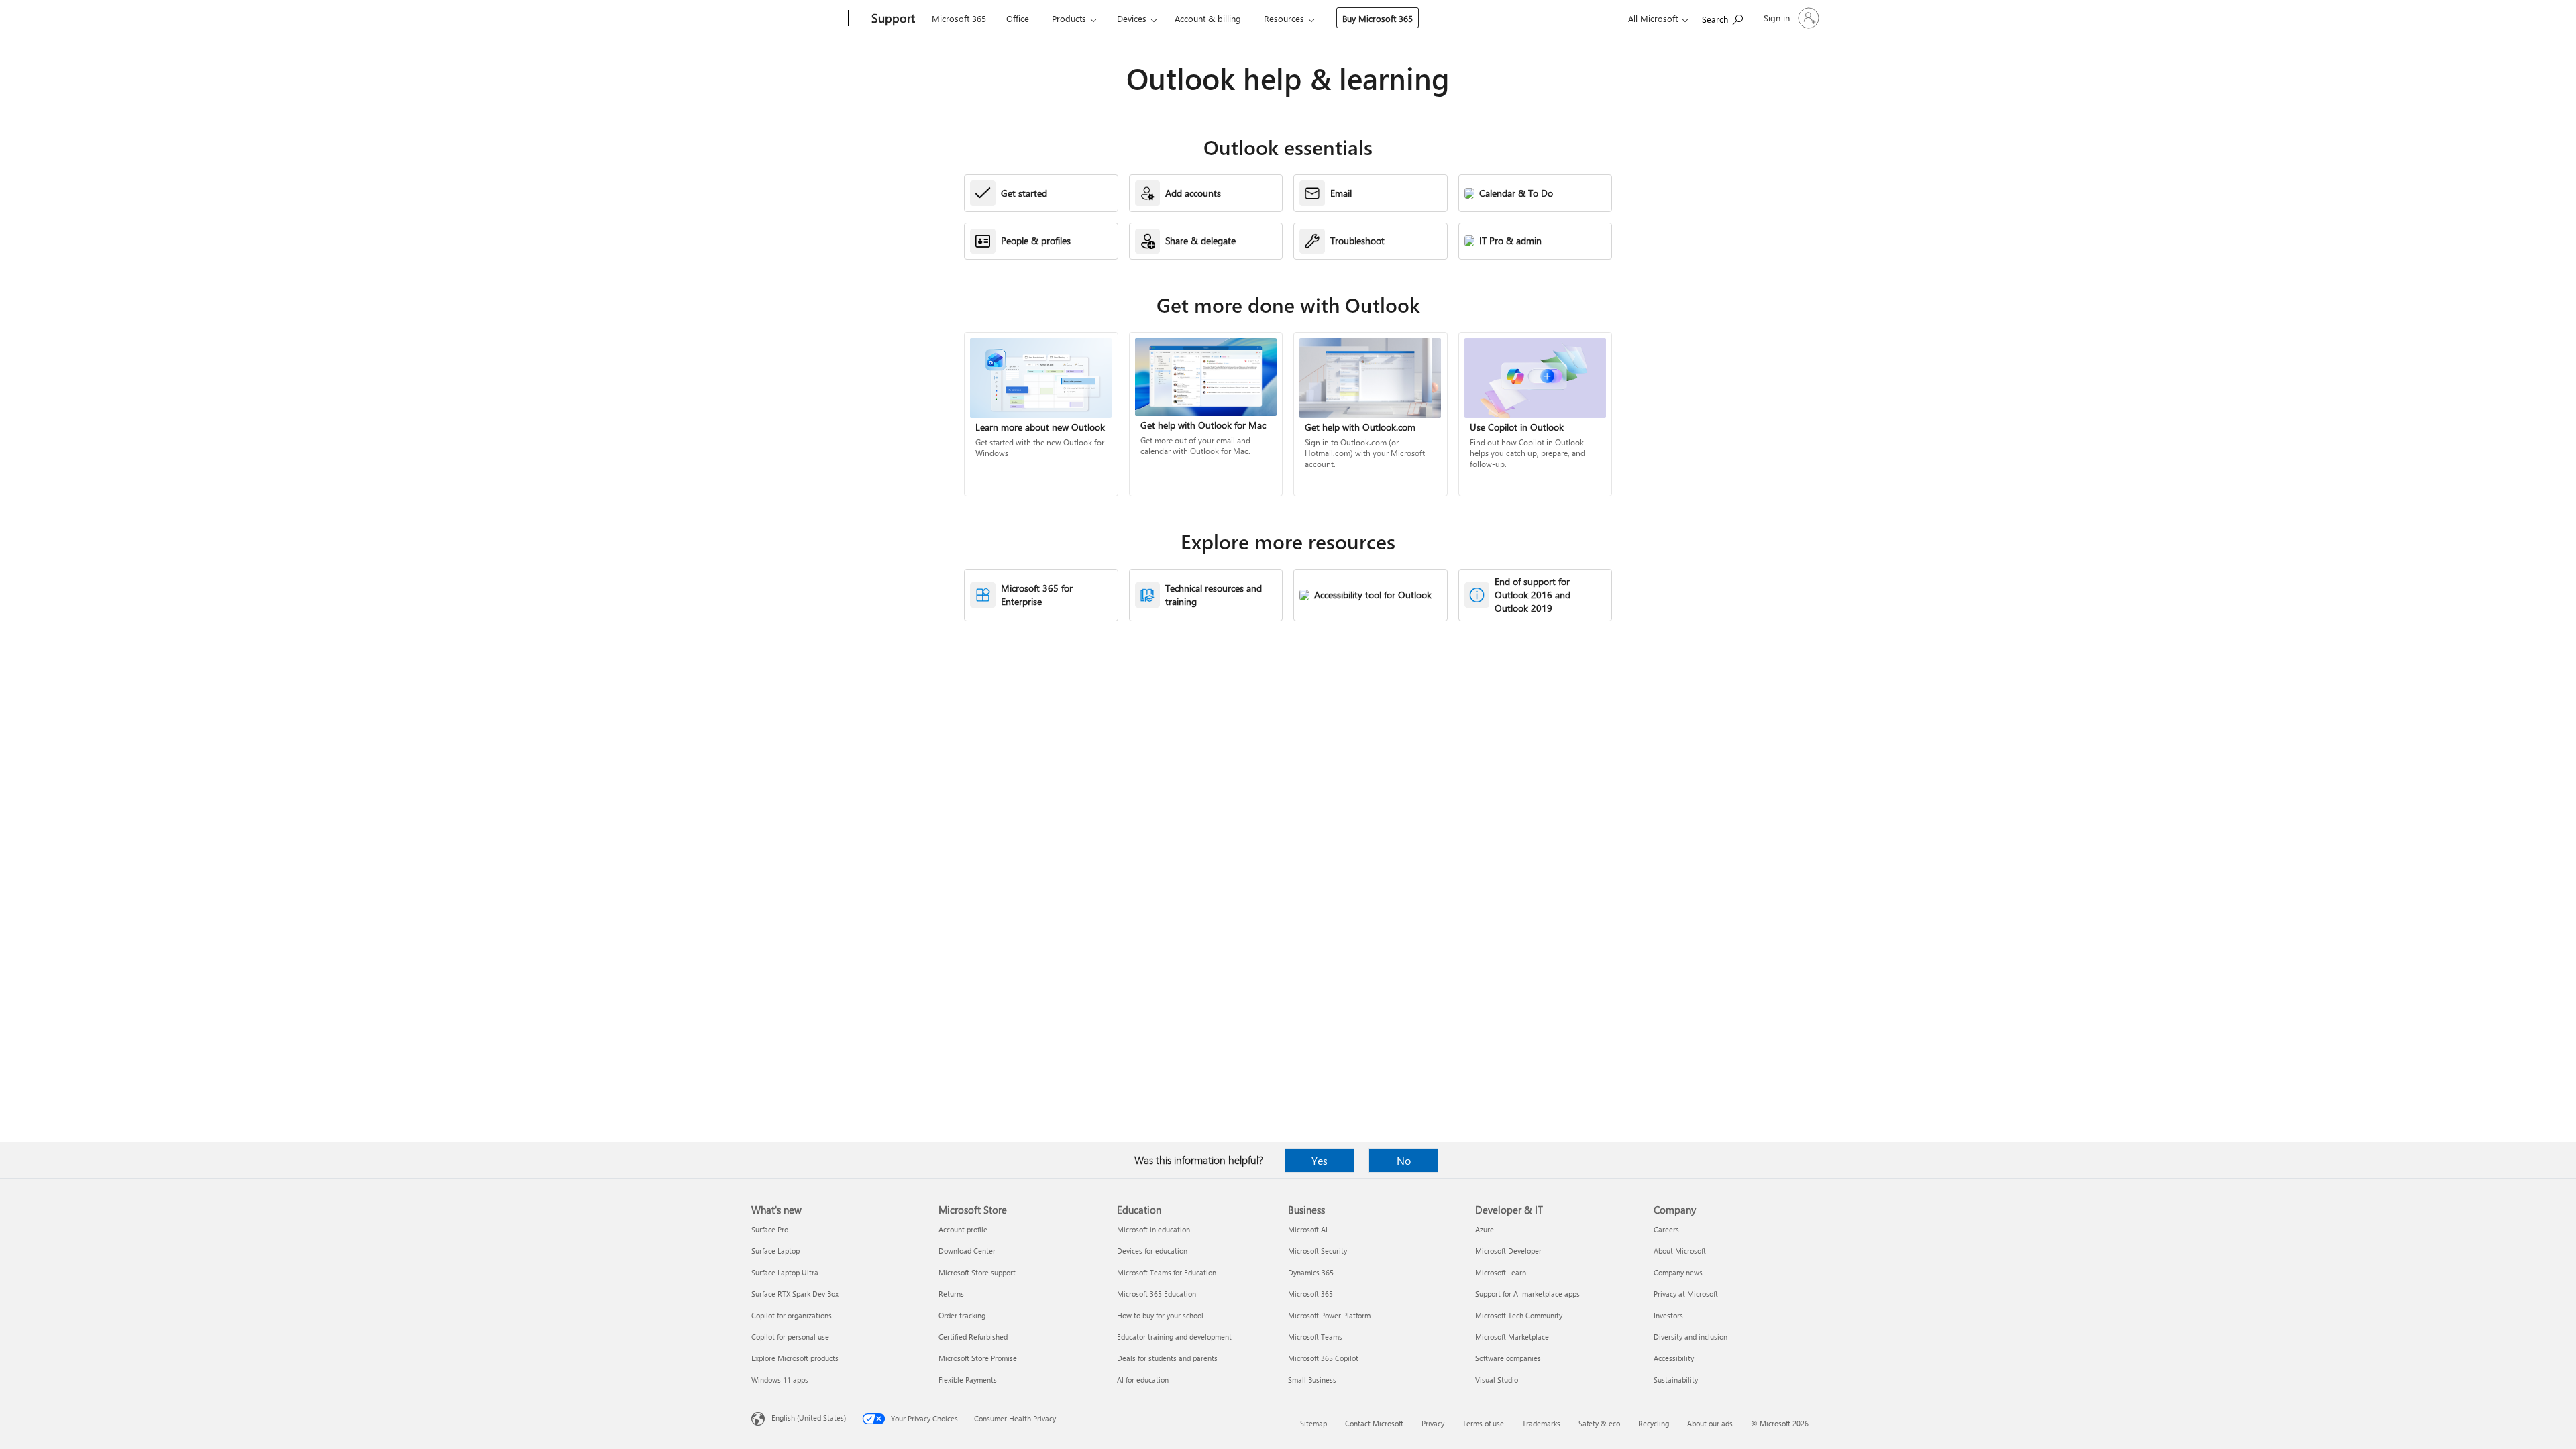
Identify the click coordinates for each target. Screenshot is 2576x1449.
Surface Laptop (775, 1251)
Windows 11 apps (780, 1380)
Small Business (1312, 1380)
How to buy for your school (1160, 1315)
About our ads (1710, 1423)
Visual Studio (1497, 1380)
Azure (1485, 1229)
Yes (1320, 1160)
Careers (1666, 1229)
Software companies (1508, 1358)
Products (1069, 18)
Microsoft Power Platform (1329, 1315)
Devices (1132, 18)
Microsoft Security (1318, 1251)
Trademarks (1541, 1423)
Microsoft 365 (959, 18)
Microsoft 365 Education (1157, 1294)
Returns (951, 1294)
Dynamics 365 (1311, 1272)
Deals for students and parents (1167, 1358)
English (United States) (809, 1418)
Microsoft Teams (1315, 1337)
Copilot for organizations (792, 1315)
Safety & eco (1599, 1423)
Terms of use (1483, 1423)
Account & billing (1208, 18)
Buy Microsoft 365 (1378, 18)
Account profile (963, 1229)
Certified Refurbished (973, 1337)
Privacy (1433, 1423)
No (1404, 1160)
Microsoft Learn (1501, 1272)
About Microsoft (1680, 1251)
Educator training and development (1174, 1337)
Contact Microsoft (1374, 1423)
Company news (1678, 1272)
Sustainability (1676, 1380)
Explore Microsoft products (795, 1358)
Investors (1668, 1315)
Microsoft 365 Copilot (1323, 1358)
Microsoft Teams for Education (1167, 1272)
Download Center (967, 1251)
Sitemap (1313, 1423)
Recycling (1654, 1423)
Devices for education (1152, 1251)
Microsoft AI (1308, 1229)
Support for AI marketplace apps (1527, 1294)
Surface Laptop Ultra (785, 1272)
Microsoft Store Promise (978, 1358)
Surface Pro (770, 1229)
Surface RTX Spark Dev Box (795, 1294)
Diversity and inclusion (1690, 1337)
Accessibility (1674, 1358)
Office (1018, 18)
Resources (1284, 18)
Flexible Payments (968, 1380)
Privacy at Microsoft (1686, 1294)
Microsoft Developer (1508, 1251)
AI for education (1143, 1380)
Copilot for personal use (790, 1337)
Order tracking (962, 1315)
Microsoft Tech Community (1519, 1315)
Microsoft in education (1153, 1229)
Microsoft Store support (977, 1272)
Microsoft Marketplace (1512, 1337)
